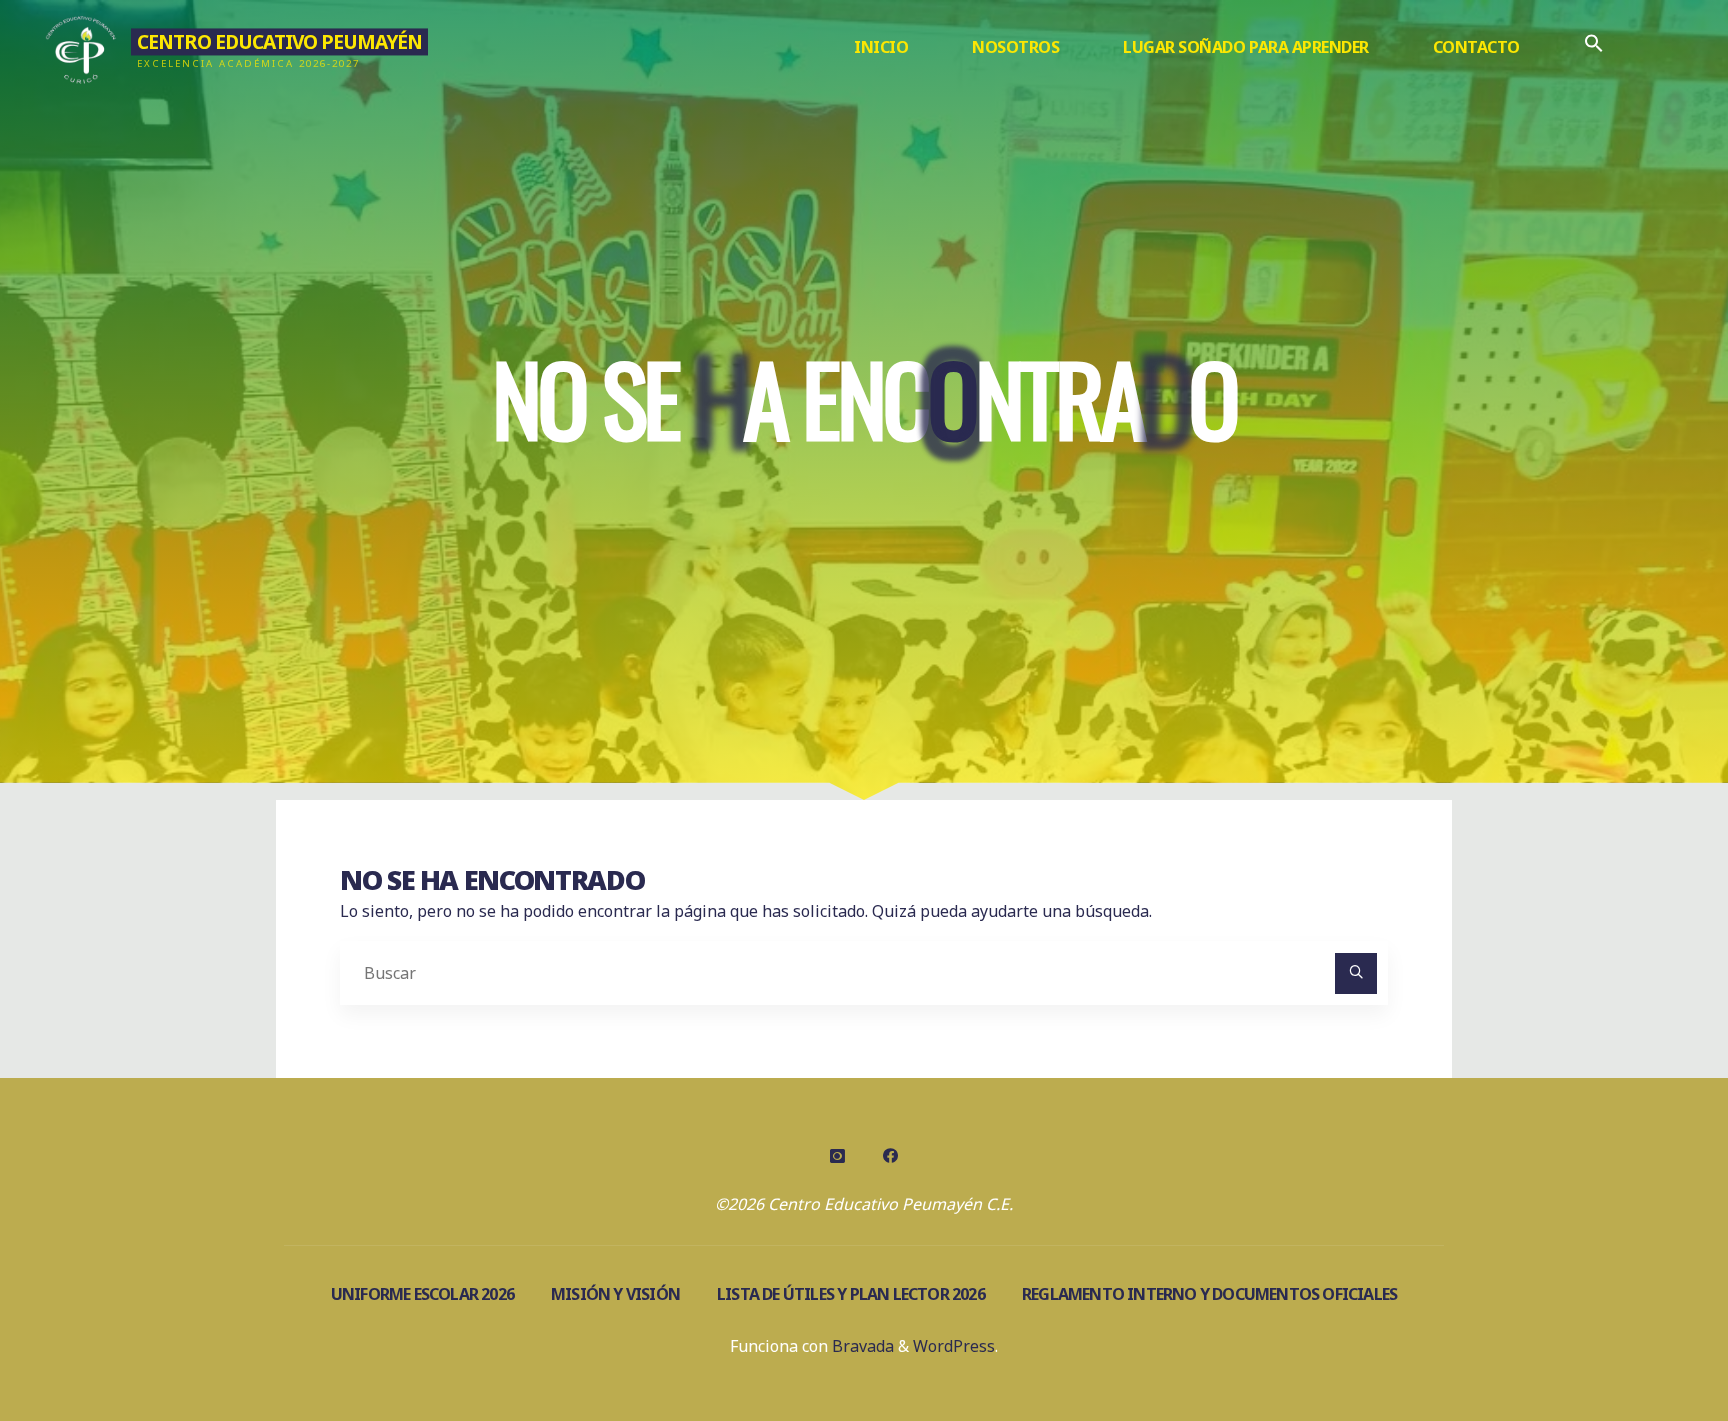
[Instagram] (838, 1156)
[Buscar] (1356, 974)
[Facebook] (890, 1156)
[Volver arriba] (1650, 1343)
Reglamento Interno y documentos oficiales (1209, 1294)
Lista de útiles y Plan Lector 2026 (851, 1294)
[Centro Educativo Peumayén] (81, 47)
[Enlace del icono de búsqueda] (1594, 47)
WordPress (954, 1346)
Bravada (861, 1346)
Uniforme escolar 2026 (422, 1294)
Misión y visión (615, 1294)
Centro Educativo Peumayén (279, 41)
